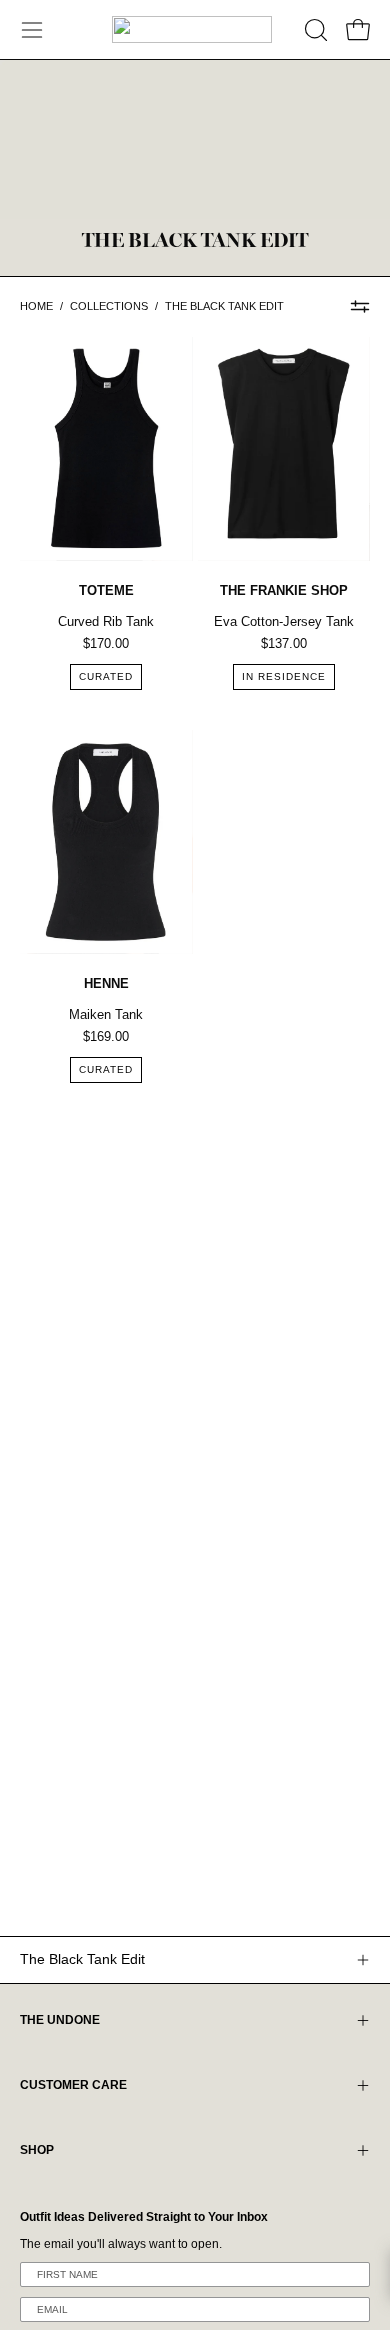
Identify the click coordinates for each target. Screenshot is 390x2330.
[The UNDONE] (192, 29)
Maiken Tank (106, 1014)
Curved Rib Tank (106, 621)
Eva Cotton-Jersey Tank (284, 621)
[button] (314, 30)
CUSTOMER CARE (73, 2085)
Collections (109, 306)
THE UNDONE (60, 2020)
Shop (37, 2150)
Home (36, 306)
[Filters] (360, 307)
